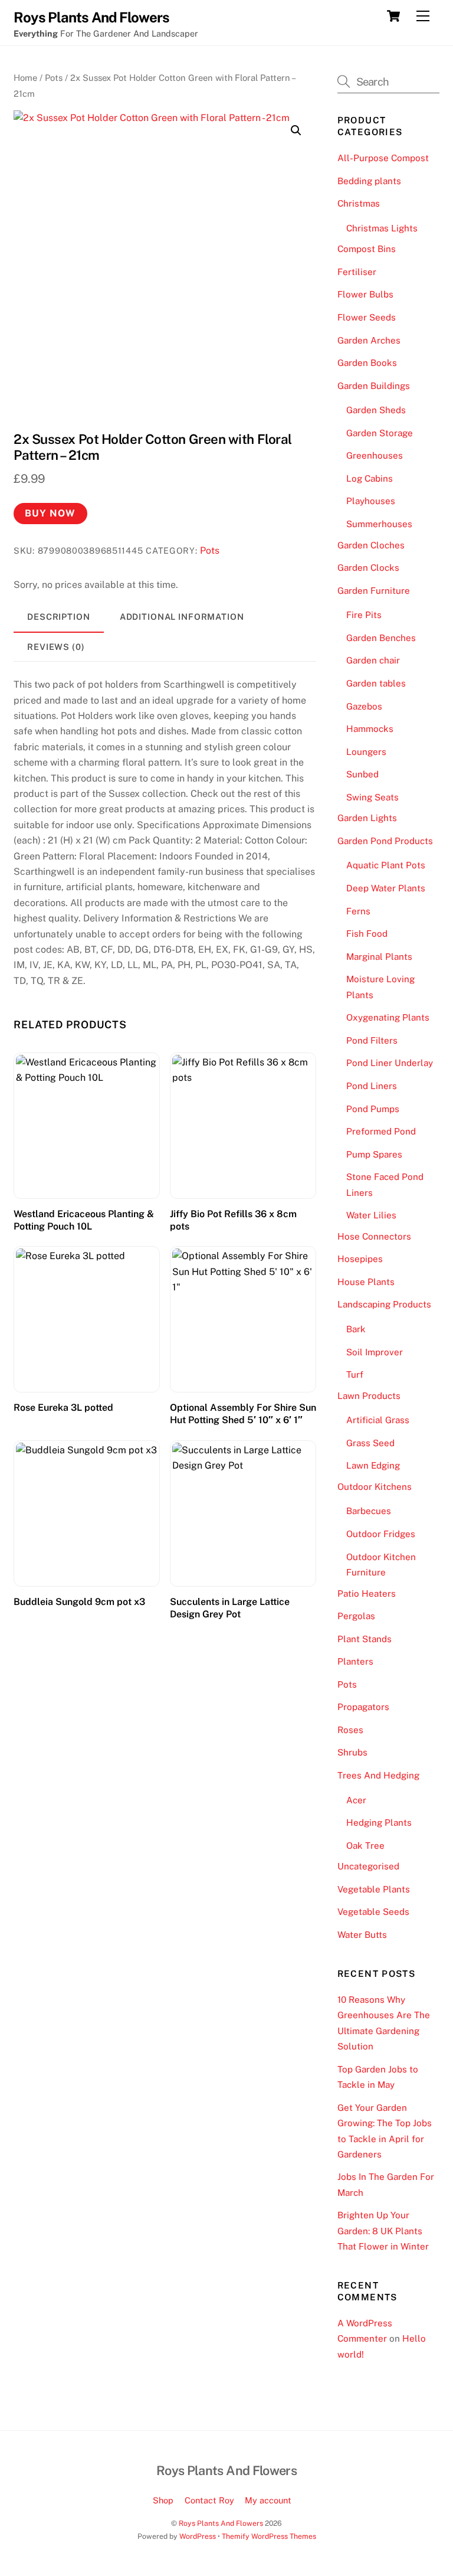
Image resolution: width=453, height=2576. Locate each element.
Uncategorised (368, 1866)
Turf (355, 1374)
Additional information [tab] (182, 617)
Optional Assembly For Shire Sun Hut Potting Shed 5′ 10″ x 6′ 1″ (243, 1414)
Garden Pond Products (385, 841)
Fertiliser (357, 272)
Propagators (363, 1707)
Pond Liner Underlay (390, 1063)
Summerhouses (379, 524)
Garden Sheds (376, 410)
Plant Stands (365, 1639)
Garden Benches (381, 638)
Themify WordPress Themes (269, 2536)
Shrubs (352, 1752)
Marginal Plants (379, 957)
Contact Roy (209, 2500)
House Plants (366, 1282)
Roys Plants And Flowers (221, 2523)
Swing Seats (372, 797)
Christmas (359, 203)
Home (25, 78)
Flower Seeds (367, 317)
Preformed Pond (381, 1131)
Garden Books (367, 363)
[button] (296, 130)
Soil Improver (375, 1352)
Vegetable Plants (374, 1889)
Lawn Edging (373, 1465)
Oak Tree (365, 1846)
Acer (356, 1800)
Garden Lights (367, 818)
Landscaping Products (384, 1304)
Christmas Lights (382, 228)
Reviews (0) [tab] (56, 647)
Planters (355, 1661)
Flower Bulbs (365, 294)
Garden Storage (380, 433)
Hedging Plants (379, 1823)
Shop (163, 2500)
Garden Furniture (374, 591)
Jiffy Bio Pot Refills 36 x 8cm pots (233, 1220)
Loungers (366, 752)
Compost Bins (367, 249)
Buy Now (50, 513)
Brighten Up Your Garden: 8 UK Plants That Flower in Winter (383, 2231)
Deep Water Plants (386, 888)
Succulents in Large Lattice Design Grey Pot (230, 1608)
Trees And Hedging (378, 1775)
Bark (356, 1329)
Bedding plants (369, 181)
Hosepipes (360, 1259)
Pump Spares (374, 1154)
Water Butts (362, 1935)
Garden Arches (369, 340)
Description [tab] (59, 617)
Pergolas (356, 1616)
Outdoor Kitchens (375, 1487)
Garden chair (373, 660)
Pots (54, 78)
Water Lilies (371, 1215)
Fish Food (367, 934)
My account (268, 2500)
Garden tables (376, 683)
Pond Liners (372, 1086)
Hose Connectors (374, 1236)
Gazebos (364, 706)
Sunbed (362, 774)
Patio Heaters (367, 1593)
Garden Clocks (368, 568)
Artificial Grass (378, 1420)
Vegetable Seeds (373, 1912)
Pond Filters (372, 1040)
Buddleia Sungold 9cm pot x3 (79, 1602)
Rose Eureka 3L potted (63, 1408)
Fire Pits (364, 615)
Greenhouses (375, 455)
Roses (350, 1730)
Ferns (358, 911)
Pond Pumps (373, 1109)
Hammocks (370, 729)
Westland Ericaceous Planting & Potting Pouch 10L (84, 1220)
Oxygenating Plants (388, 1017)
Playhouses (371, 501)
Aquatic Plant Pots (386, 865)
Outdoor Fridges (381, 1534)
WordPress (198, 2536)
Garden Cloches (371, 545)
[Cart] (393, 16)
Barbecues (369, 1511)
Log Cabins (370, 478)
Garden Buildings (374, 386)
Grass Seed (370, 1443)
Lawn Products (369, 1396)
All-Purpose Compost (383, 158)
